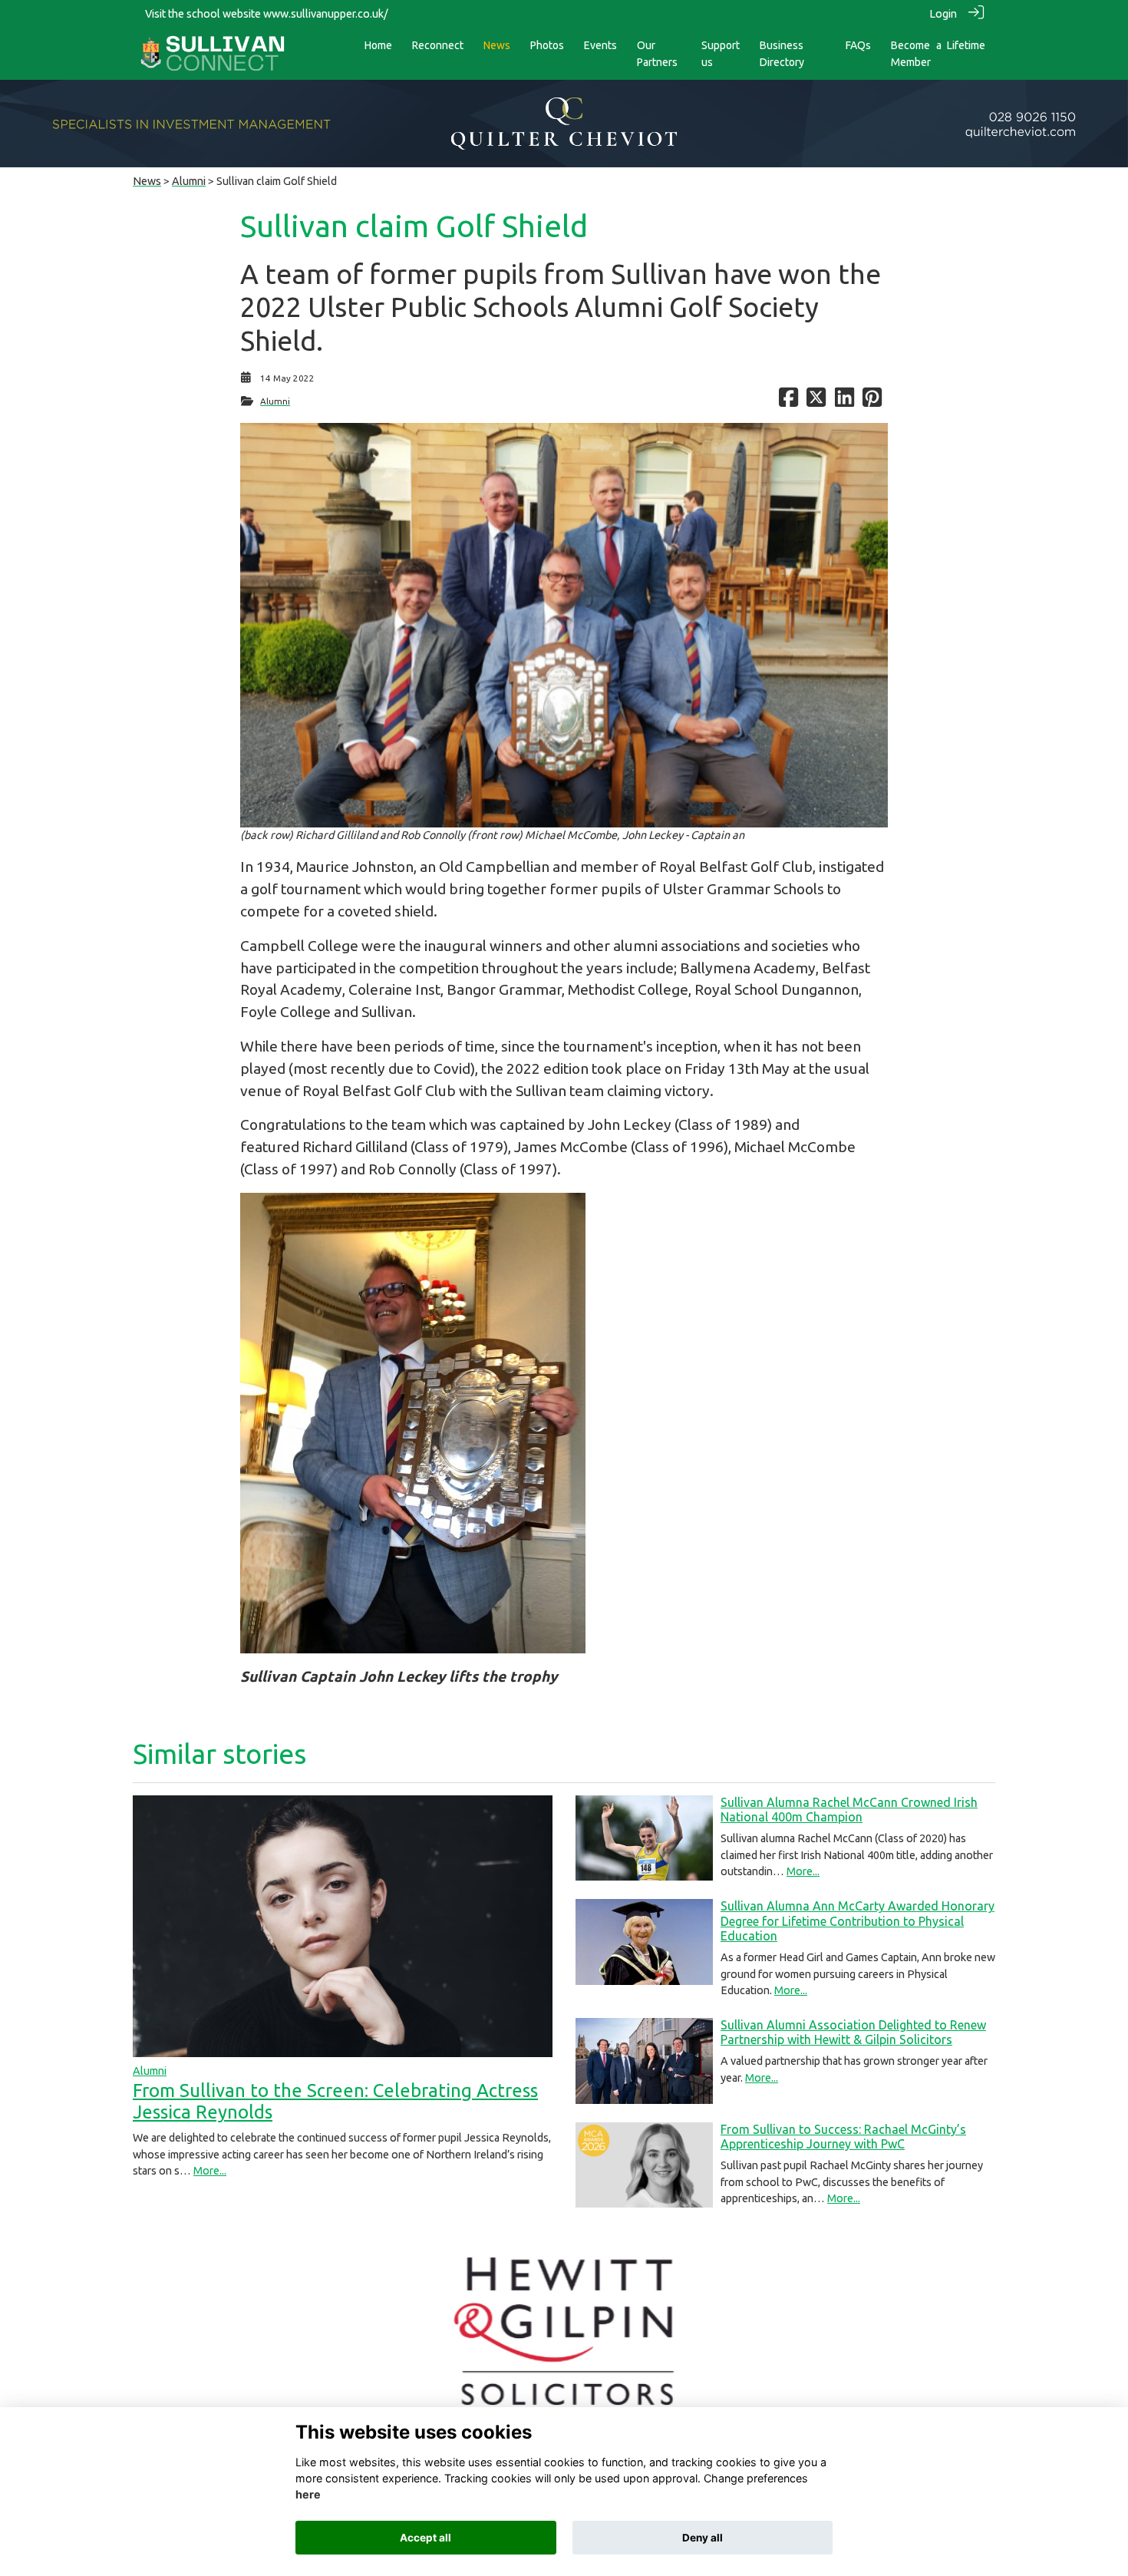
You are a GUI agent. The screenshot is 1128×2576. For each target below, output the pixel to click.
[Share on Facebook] (788, 401)
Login (943, 14)
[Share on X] (816, 401)
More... (210, 2171)
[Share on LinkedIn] (844, 401)
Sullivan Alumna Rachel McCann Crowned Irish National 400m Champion (849, 1810)
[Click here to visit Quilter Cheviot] (564, 123)
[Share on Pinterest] (872, 401)
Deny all (703, 2538)
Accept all (425, 2538)
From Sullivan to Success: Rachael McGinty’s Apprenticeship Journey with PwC (843, 2137)
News (147, 181)
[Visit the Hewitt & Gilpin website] (564, 2331)
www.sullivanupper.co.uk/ (326, 14)
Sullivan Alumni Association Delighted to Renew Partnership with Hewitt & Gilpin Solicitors (853, 2032)
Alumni (189, 181)
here (308, 2495)
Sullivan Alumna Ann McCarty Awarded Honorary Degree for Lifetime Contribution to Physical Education (858, 1920)
